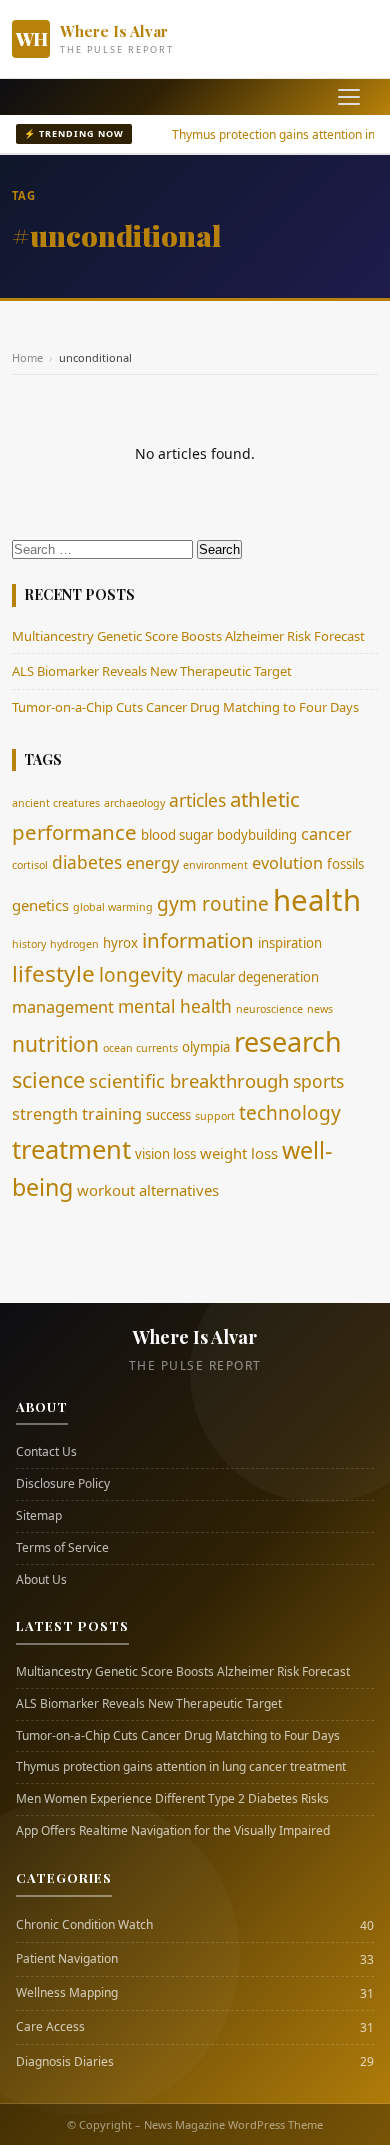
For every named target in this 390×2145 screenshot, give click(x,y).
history (29, 944)
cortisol (30, 865)
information (198, 940)
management (63, 1007)
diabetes (87, 862)
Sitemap (39, 1516)
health (317, 900)
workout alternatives (148, 1190)
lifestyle (53, 973)
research (288, 1041)
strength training (77, 1114)
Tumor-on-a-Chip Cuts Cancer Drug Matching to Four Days (185, 707)
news (320, 1009)
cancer (326, 834)
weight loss (239, 1153)
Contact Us (46, 1452)
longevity (141, 975)
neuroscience (269, 1009)
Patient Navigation (67, 1959)
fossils (345, 864)
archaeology (134, 803)
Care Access (50, 2027)
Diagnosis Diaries (65, 2062)
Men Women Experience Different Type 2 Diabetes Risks (172, 1799)
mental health (175, 1006)
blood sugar (177, 835)
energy (152, 863)
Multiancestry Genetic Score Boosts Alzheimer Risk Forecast (188, 636)
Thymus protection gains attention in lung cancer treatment (181, 1767)
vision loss (165, 1154)
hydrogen (74, 944)
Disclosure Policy (63, 1484)
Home (27, 357)
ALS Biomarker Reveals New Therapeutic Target (152, 671)
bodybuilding (257, 835)
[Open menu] (349, 97)
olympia (206, 1047)
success (168, 1115)
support (215, 1116)
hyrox (120, 943)
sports (318, 1081)
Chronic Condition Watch (84, 1925)
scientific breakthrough (189, 1080)
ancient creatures (56, 803)
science (48, 1079)
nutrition (55, 1043)
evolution (287, 863)
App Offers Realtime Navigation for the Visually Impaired (173, 1831)
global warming (113, 907)
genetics (40, 905)
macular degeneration (253, 977)
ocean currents (140, 1048)
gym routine (213, 904)
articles (197, 800)
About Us (41, 1580)
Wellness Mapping (67, 1993)
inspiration (290, 943)
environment (215, 865)
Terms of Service (62, 1548)
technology (290, 1113)
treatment (71, 1149)
